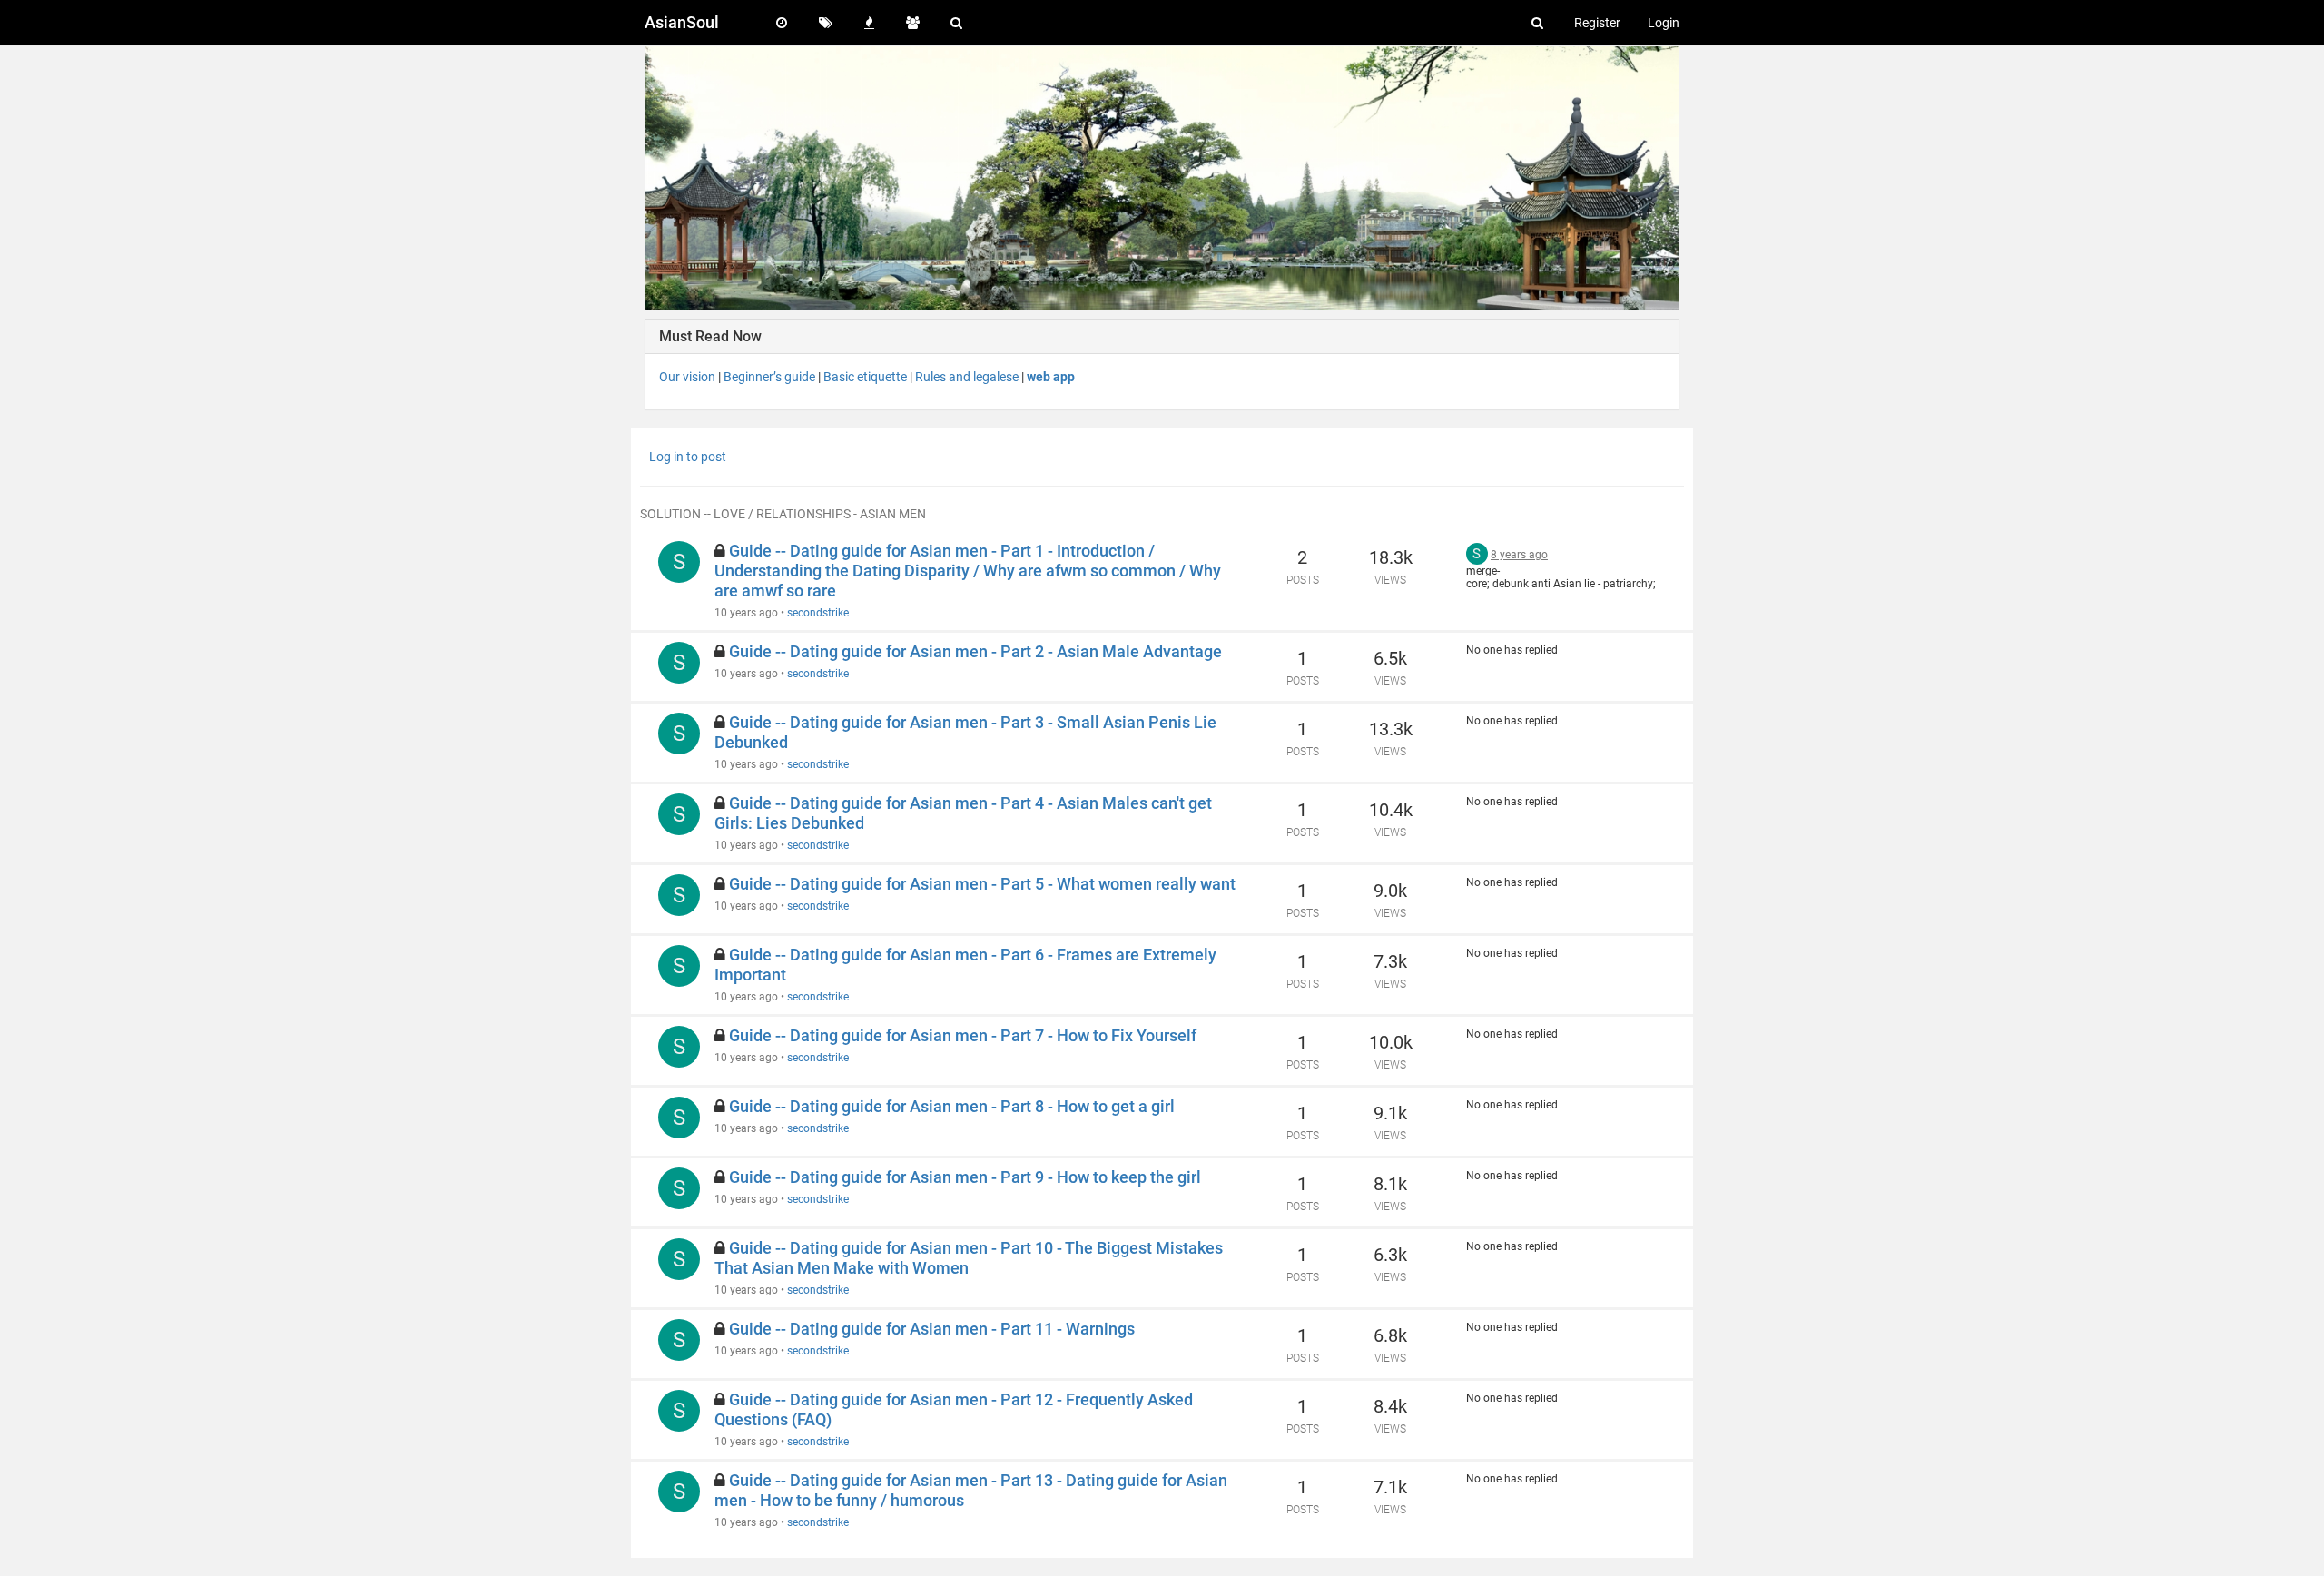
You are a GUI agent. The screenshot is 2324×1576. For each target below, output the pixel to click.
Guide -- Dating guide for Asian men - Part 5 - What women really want (982, 884)
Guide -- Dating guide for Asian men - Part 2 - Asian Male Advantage (975, 651)
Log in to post (688, 457)
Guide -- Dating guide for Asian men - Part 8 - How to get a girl (952, 1106)
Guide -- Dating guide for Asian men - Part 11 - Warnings (932, 1329)
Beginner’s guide (769, 377)
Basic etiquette (865, 377)
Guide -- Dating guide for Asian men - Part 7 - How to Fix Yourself (963, 1035)
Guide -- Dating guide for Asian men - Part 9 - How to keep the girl (965, 1177)
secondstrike (818, 613)
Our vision (687, 377)
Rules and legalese (967, 377)
